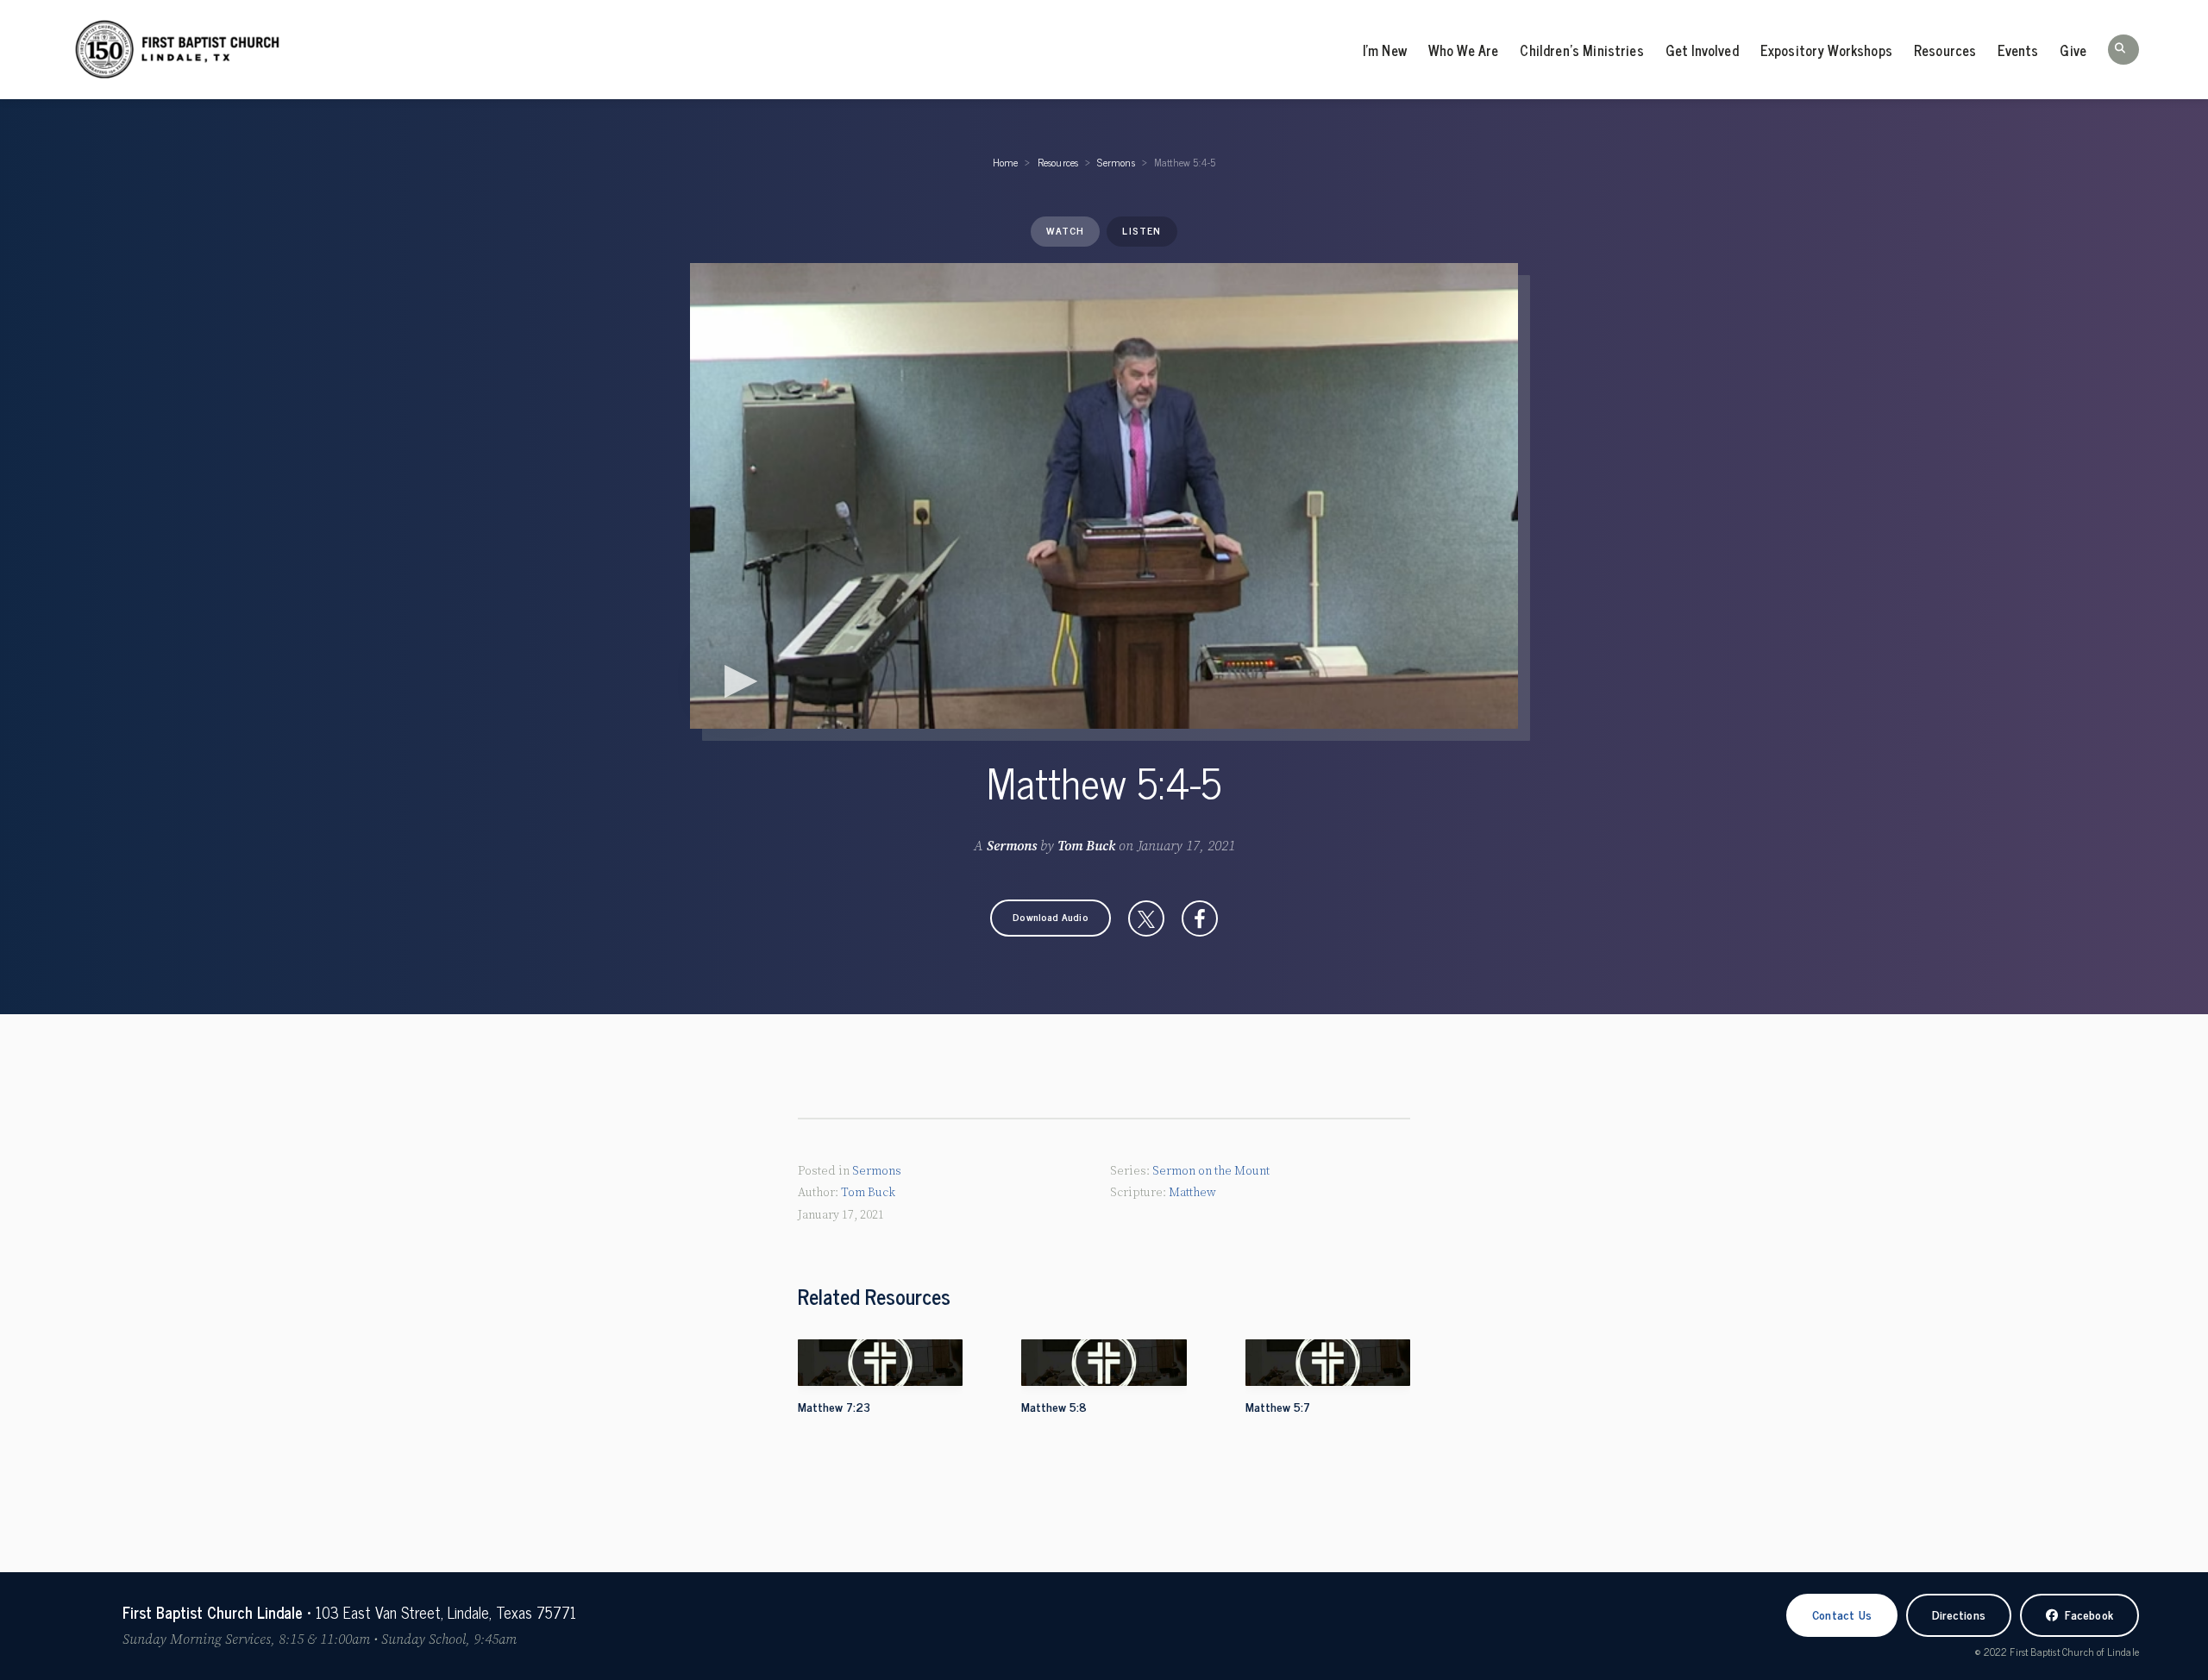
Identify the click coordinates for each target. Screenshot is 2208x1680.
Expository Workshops (1826, 50)
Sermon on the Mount (1211, 1171)
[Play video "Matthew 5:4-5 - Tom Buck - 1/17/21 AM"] (1104, 496)
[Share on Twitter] (1146, 918)
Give (2073, 50)
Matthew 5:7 (1278, 1406)
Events (2018, 50)
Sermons (1116, 162)
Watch (1065, 230)
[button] (2123, 50)
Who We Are (1464, 50)
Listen (1142, 230)
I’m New (1385, 50)
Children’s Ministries (1581, 50)
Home (1006, 162)
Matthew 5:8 (1054, 1406)
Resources (1945, 50)
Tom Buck (1086, 846)
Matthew (1192, 1193)
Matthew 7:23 (834, 1406)
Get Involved (1702, 50)
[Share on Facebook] (1200, 918)
